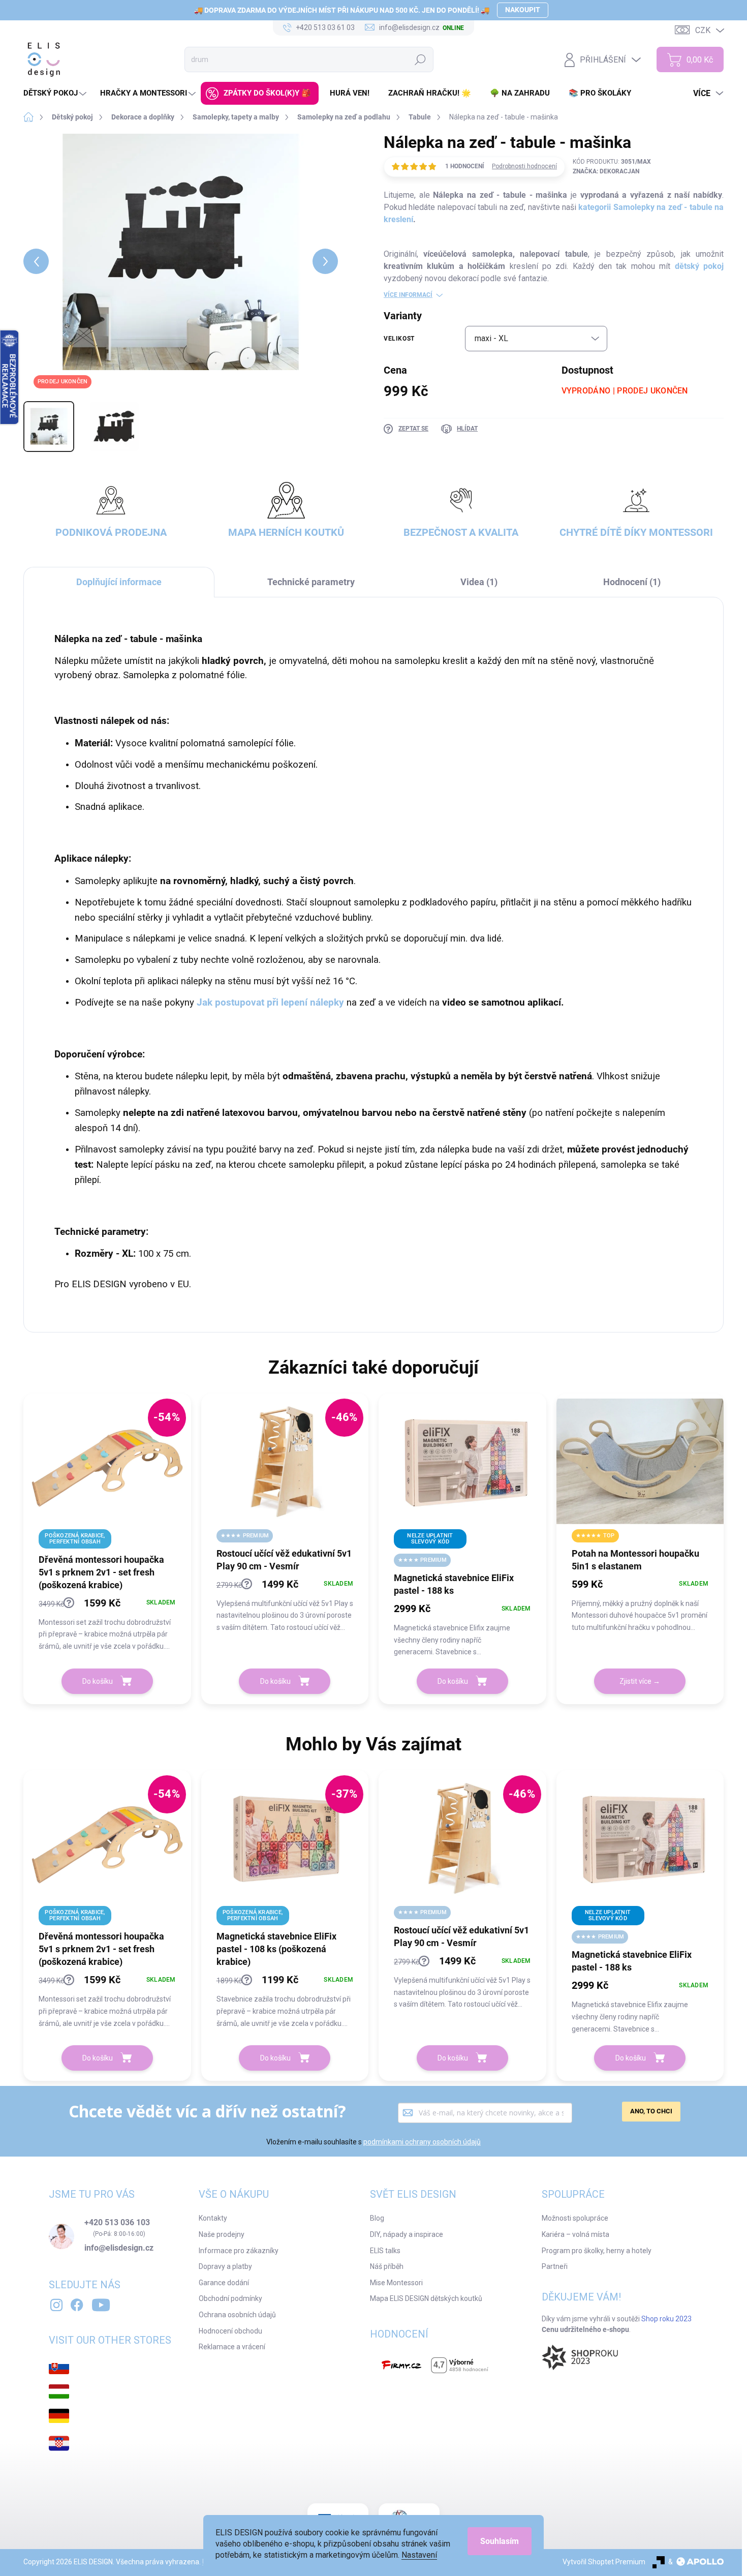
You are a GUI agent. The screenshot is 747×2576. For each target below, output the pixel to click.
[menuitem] (56, 93)
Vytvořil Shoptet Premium (604, 2562)
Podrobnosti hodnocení (524, 166)
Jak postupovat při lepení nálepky (270, 1003)
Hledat (421, 59)
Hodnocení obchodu (230, 2331)
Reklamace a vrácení (232, 2347)
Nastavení (419, 2555)
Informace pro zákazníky (239, 2251)
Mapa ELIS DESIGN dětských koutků (426, 2298)
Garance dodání (224, 2283)
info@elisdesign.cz (119, 2248)
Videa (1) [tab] (479, 582)
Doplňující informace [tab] (119, 582)
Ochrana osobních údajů (237, 2315)
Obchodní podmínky (230, 2298)
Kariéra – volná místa (575, 2234)
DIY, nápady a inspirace (407, 2234)
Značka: (606, 171)
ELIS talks (385, 2251)
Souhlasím (500, 2541)
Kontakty (213, 2218)
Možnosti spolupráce (575, 2218)
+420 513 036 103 (117, 2223)
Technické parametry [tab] (311, 582)
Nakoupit (523, 10)
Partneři (555, 2266)
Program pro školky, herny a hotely (597, 2251)
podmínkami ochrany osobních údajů (422, 2142)
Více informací (408, 295)
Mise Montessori (396, 2283)
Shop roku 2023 (666, 2319)
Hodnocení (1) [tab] (632, 582)
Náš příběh (387, 2266)
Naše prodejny (222, 2234)
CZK (703, 30)
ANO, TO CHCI (651, 2111)
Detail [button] (640, 1681)
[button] (107, 1624)
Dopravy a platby (225, 2266)
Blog (377, 2218)
